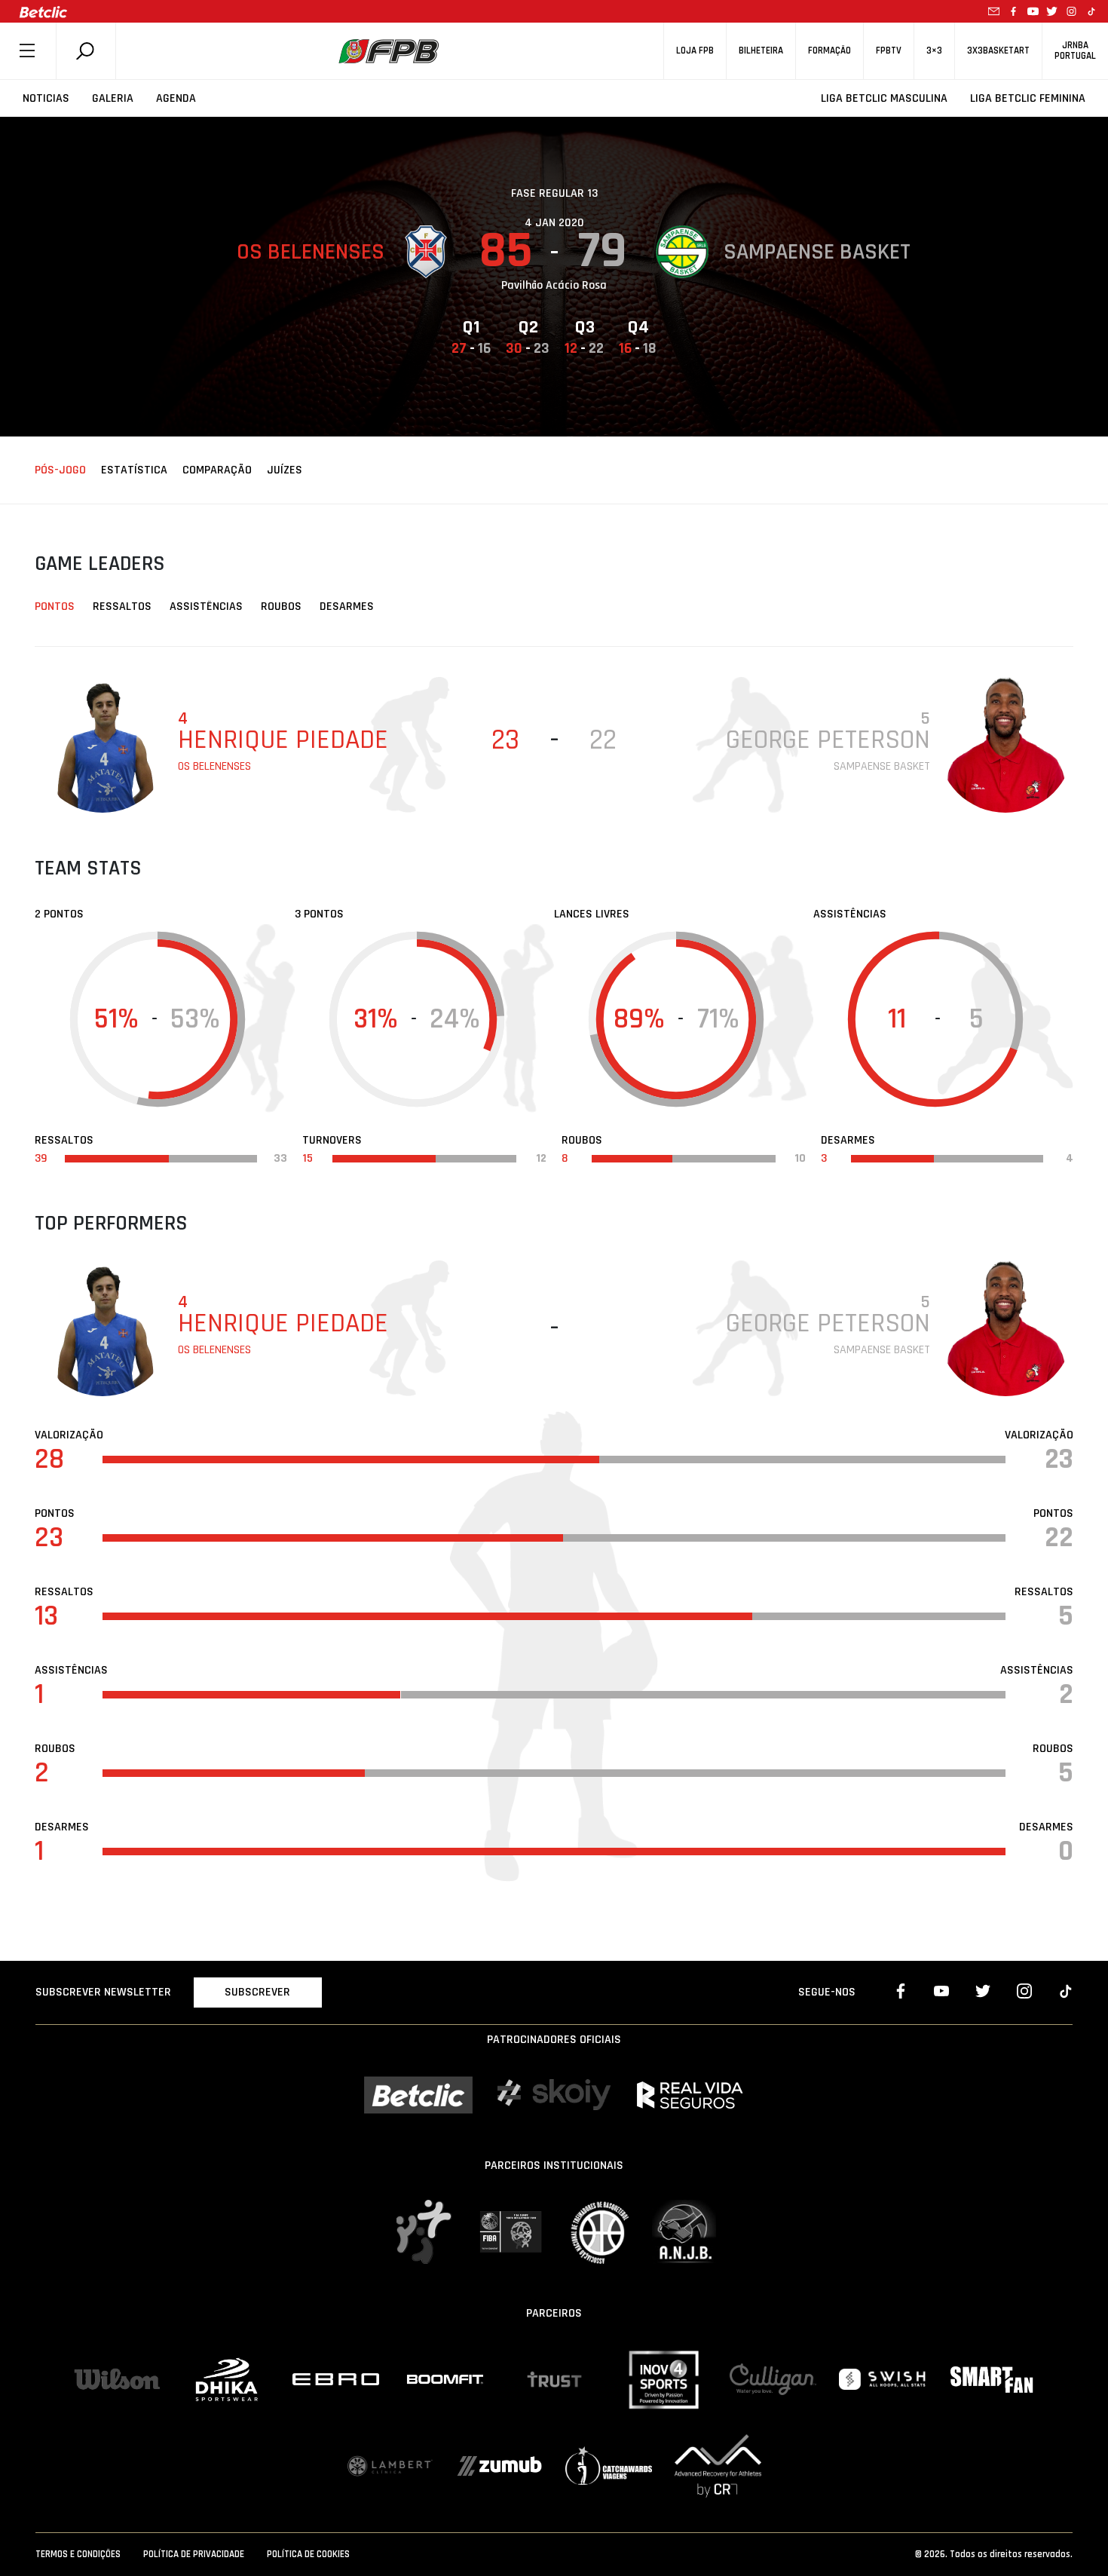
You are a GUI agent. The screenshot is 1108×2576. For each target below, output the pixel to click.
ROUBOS (281, 606)
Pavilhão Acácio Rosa (554, 285)
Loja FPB (695, 51)
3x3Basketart (998, 51)
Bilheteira (761, 51)
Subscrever (257, 1992)
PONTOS (55, 606)
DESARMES (347, 606)
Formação (829, 51)
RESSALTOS (122, 606)
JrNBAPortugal (1075, 51)
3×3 (934, 51)
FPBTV (889, 51)
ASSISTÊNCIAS (206, 606)
